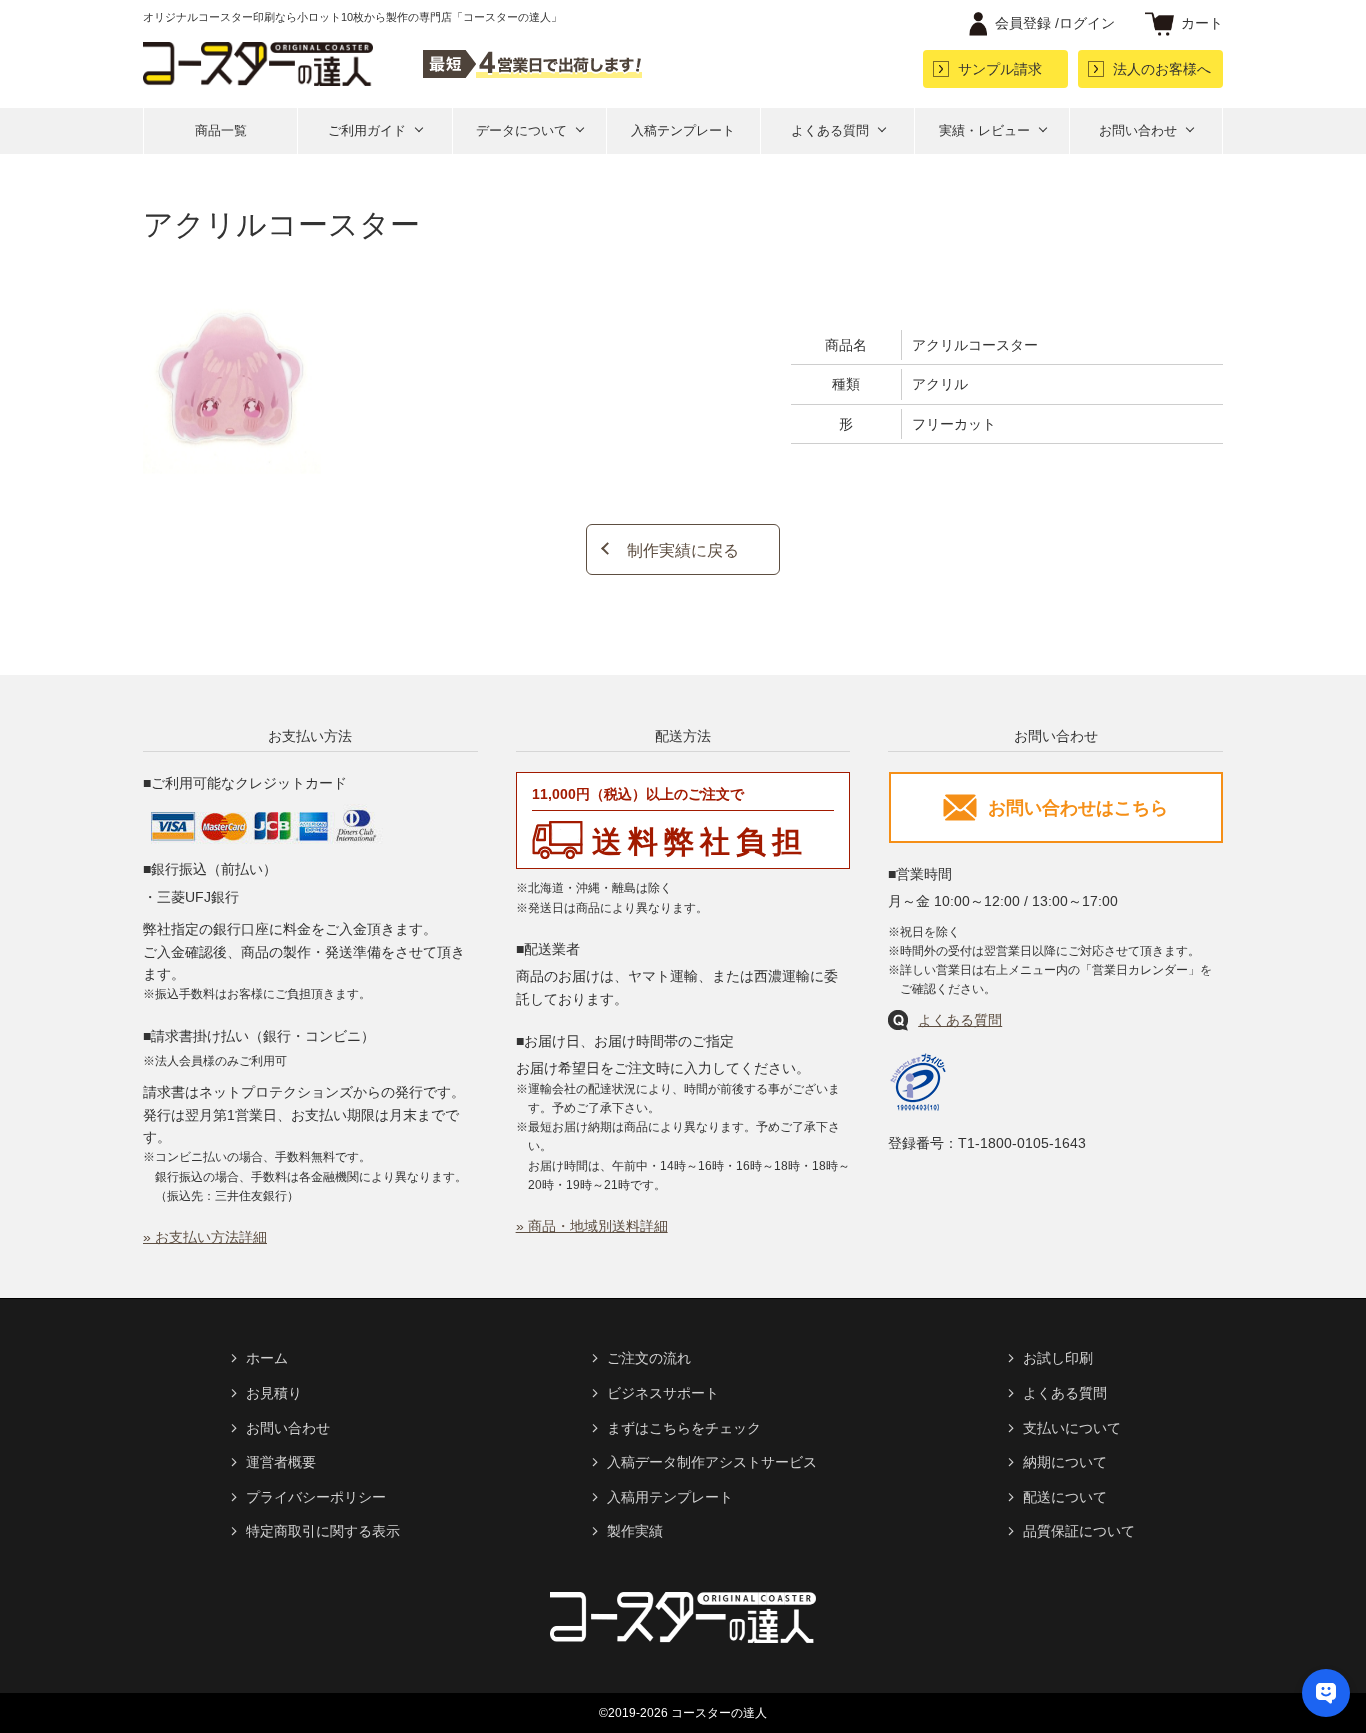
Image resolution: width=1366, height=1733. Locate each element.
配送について (1065, 1497)
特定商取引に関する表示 (323, 1531)
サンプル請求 (1000, 69)
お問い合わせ (1138, 130)
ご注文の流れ (649, 1358)
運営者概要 (281, 1462)
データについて (521, 130)
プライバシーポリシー (316, 1497)
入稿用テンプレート (670, 1497)
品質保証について (1079, 1531)
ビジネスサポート (663, 1393)
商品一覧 (221, 130)
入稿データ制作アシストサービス (712, 1462)
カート (1202, 23)
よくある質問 (830, 130)
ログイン (1055, 23)
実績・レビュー (984, 130)
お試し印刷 (1058, 1358)
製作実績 (635, 1531)
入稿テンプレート (683, 130)
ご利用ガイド (367, 130)
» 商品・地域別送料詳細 (592, 1226)
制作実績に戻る (683, 550)
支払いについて (1072, 1428)
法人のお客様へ (1162, 69)
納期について (1065, 1462)
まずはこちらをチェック (684, 1428)
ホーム (267, 1358)
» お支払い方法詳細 (205, 1237)
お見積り (274, 1393)
